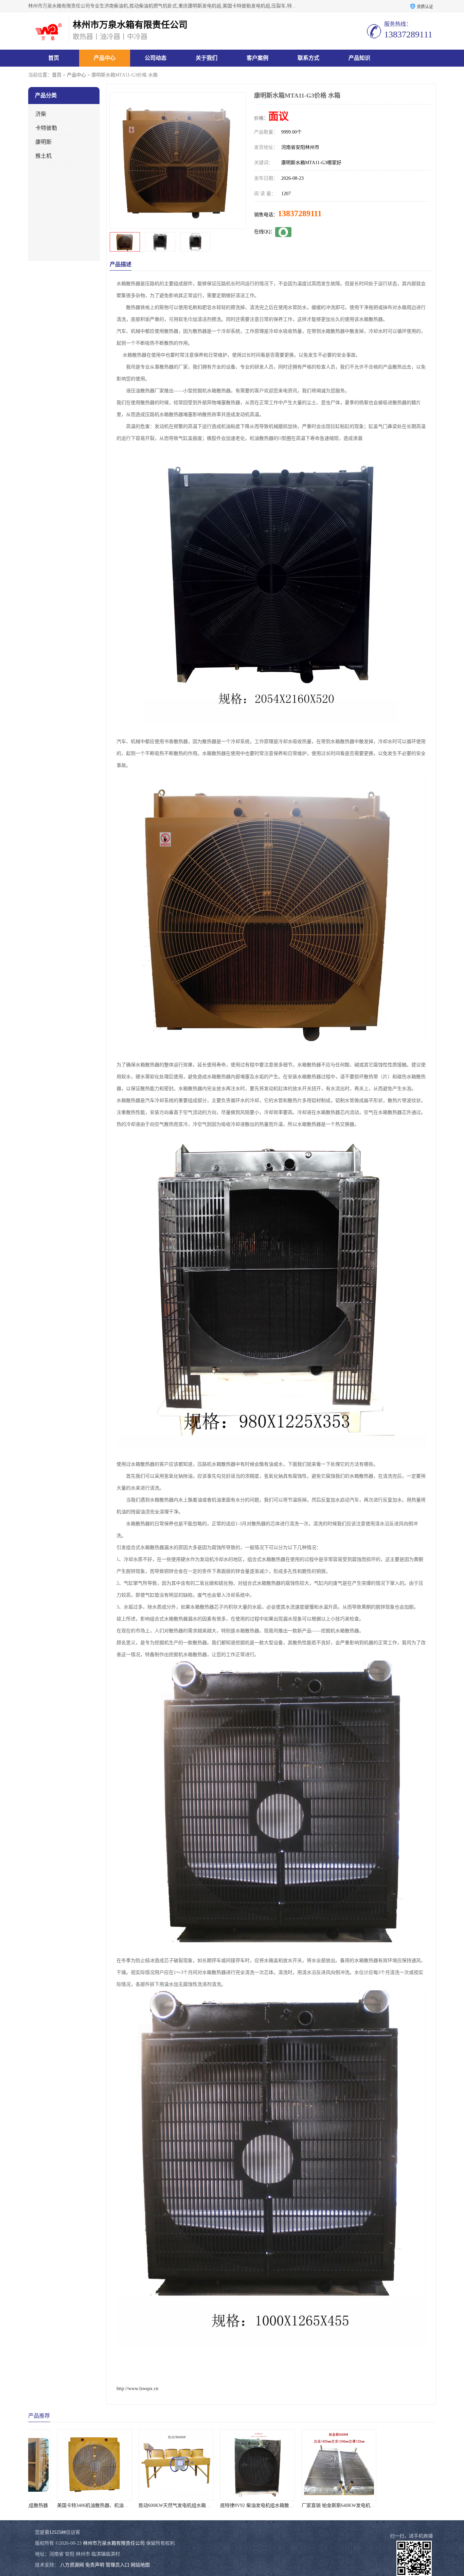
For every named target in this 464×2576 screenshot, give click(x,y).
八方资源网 (72, 2565)
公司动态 (156, 58)
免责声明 (95, 2565)
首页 (54, 58)
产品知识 (359, 58)
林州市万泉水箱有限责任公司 (114, 2543)
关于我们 (207, 58)
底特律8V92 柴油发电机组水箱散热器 (152, 2505)
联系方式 (308, 58)
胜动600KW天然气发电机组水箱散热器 (72, 2505)
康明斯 (43, 142)
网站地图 (140, 2565)
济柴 (41, 114)
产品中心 (105, 58)
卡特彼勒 (46, 128)
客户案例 (257, 58)
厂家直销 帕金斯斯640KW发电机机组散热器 (241, 2505)
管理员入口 (118, 2565)
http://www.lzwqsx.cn (137, 2389)
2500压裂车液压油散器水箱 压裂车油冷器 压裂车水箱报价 (337, 2505)
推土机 (43, 156)
